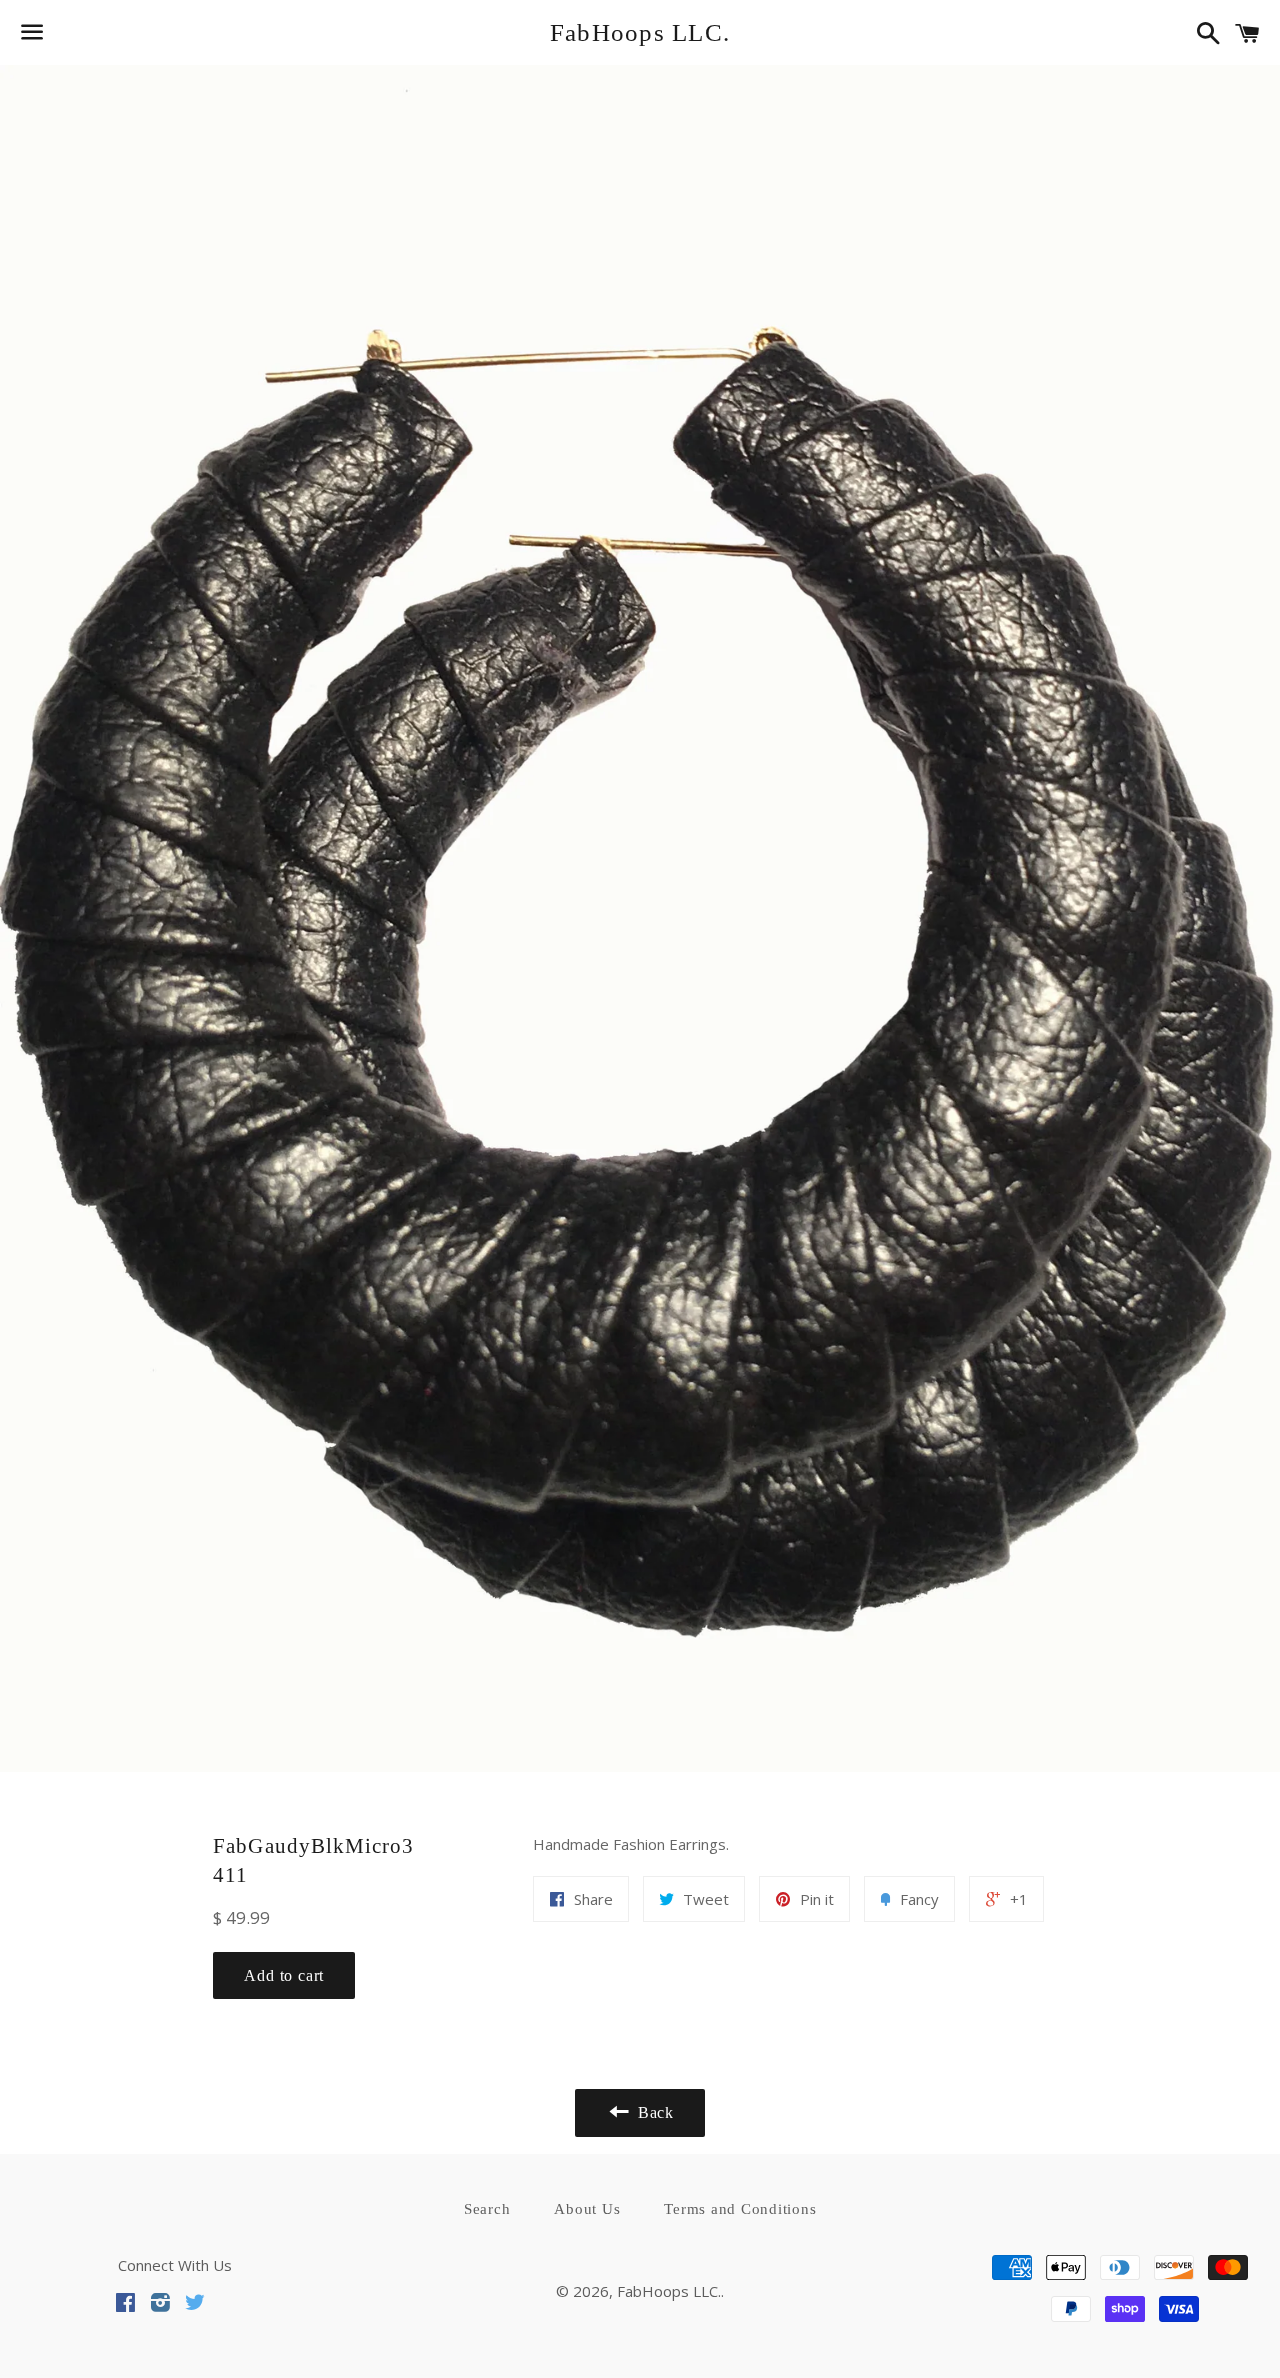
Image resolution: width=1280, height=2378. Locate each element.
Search (487, 2209)
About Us (587, 2209)
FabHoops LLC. (640, 32)
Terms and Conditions (740, 2209)
